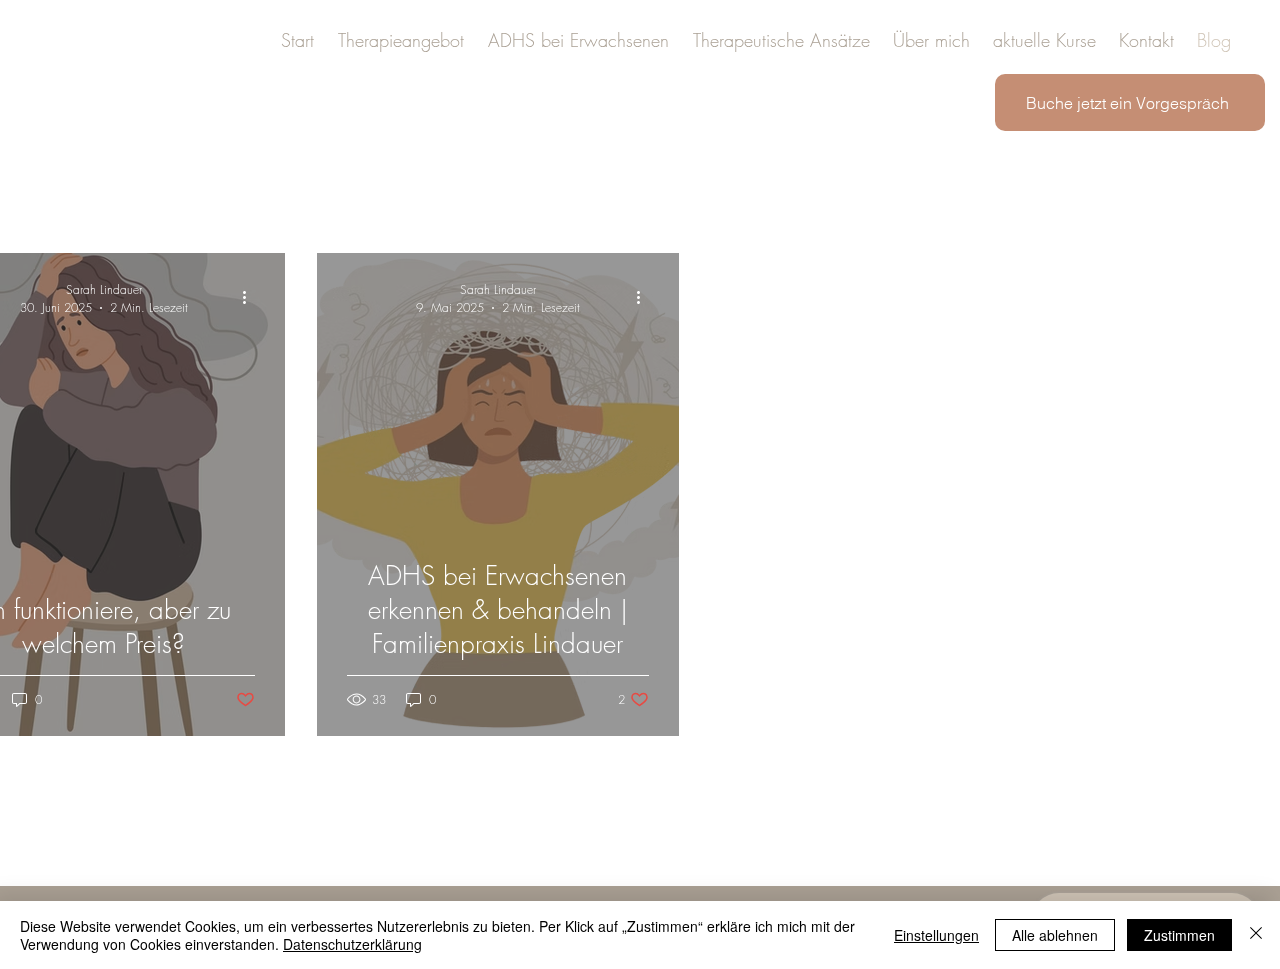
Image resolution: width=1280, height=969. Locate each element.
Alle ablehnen (1055, 935)
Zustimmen (1179, 935)
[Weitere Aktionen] (252, 297)
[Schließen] (1256, 935)
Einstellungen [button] (936, 935)
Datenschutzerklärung (352, 944)
